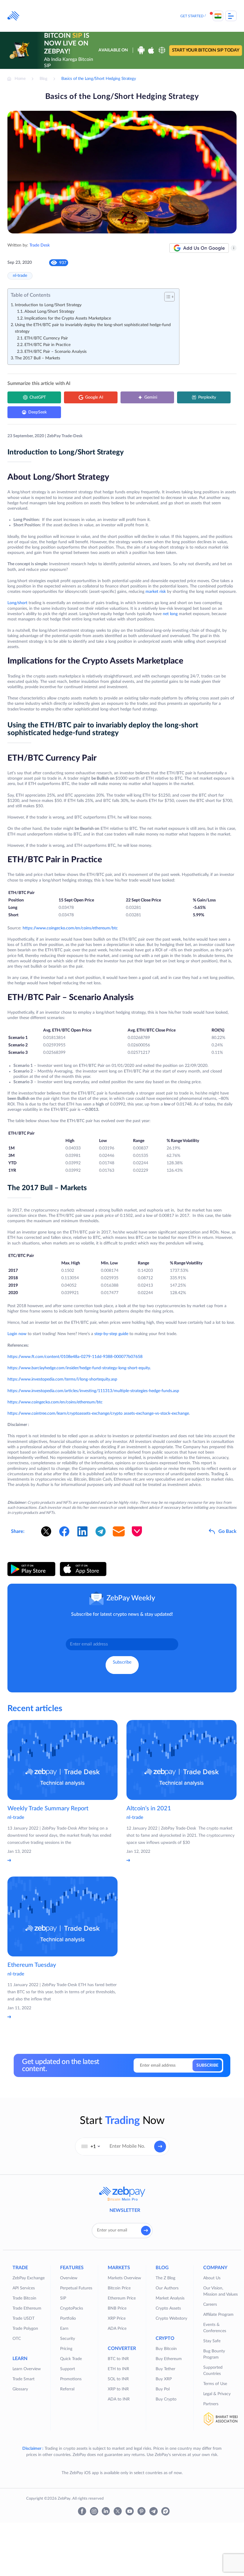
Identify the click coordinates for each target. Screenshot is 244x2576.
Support (68, 2369)
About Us (212, 2278)
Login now (17, 1334)
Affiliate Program (218, 2315)
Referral (67, 2389)
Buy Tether (165, 2369)
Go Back (227, 1531)
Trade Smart (24, 2379)
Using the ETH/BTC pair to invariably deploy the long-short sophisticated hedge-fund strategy (93, 328)
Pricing (66, 2349)
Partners (211, 2404)
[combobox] (91, 2147)
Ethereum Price (122, 2298)
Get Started (192, 16)
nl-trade (20, 276)
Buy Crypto (166, 2399)
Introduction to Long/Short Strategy (48, 305)
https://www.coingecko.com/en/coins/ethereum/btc (70, 928)
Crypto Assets (168, 2308)
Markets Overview (124, 2278)
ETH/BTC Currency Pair (46, 338)
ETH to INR (118, 2369)
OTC (17, 2339)
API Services (24, 2288)
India (218, 16)
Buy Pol (163, 2389)
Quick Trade (71, 2359)
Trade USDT (24, 2318)
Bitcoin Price (119, 2288)
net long (170, 614)
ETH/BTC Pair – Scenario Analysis (55, 352)
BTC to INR (118, 2359)
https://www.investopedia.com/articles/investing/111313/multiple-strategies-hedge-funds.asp (93, 1391)
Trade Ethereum (27, 2308)
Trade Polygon (25, 2329)
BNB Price (117, 2308)
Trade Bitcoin (24, 2298)
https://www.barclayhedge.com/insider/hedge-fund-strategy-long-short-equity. (79, 1368)
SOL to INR (118, 2379)
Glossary (20, 2389)
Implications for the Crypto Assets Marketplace (68, 318)
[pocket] (137, 1531)
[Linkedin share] (82, 1531)
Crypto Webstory (171, 2318)
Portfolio (68, 2318)
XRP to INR (118, 2389)
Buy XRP (164, 2379)
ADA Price (117, 2329)
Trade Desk (40, 245)
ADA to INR (119, 2399)
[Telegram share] (101, 1531)
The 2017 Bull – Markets (37, 358)
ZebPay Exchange (29, 2278)
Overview (69, 2278)
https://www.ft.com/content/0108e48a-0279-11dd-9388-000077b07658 (75, 1357)
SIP (63, 2298)
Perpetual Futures (76, 2288)
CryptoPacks (72, 2308)
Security (68, 2339)
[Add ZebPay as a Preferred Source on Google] (199, 248)
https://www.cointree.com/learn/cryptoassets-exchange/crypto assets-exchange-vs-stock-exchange (98, 1413)
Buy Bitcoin (166, 2349)
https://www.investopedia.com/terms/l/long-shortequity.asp (62, 1379)
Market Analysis (170, 2298)
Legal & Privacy (217, 2394)
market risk (156, 592)
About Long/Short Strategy (49, 312)
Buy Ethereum (169, 2359)
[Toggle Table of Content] (166, 297)
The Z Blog (165, 2278)
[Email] (119, 1531)
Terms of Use (215, 2384)
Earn (64, 2329)
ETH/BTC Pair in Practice (47, 345)
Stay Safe (212, 2341)
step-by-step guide (111, 1334)
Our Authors (167, 2288)
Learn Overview (27, 2369)
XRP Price (117, 2318)
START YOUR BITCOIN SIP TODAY (206, 50)
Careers (210, 2305)
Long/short (18, 603)
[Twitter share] (46, 1531)
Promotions (71, 2379)
